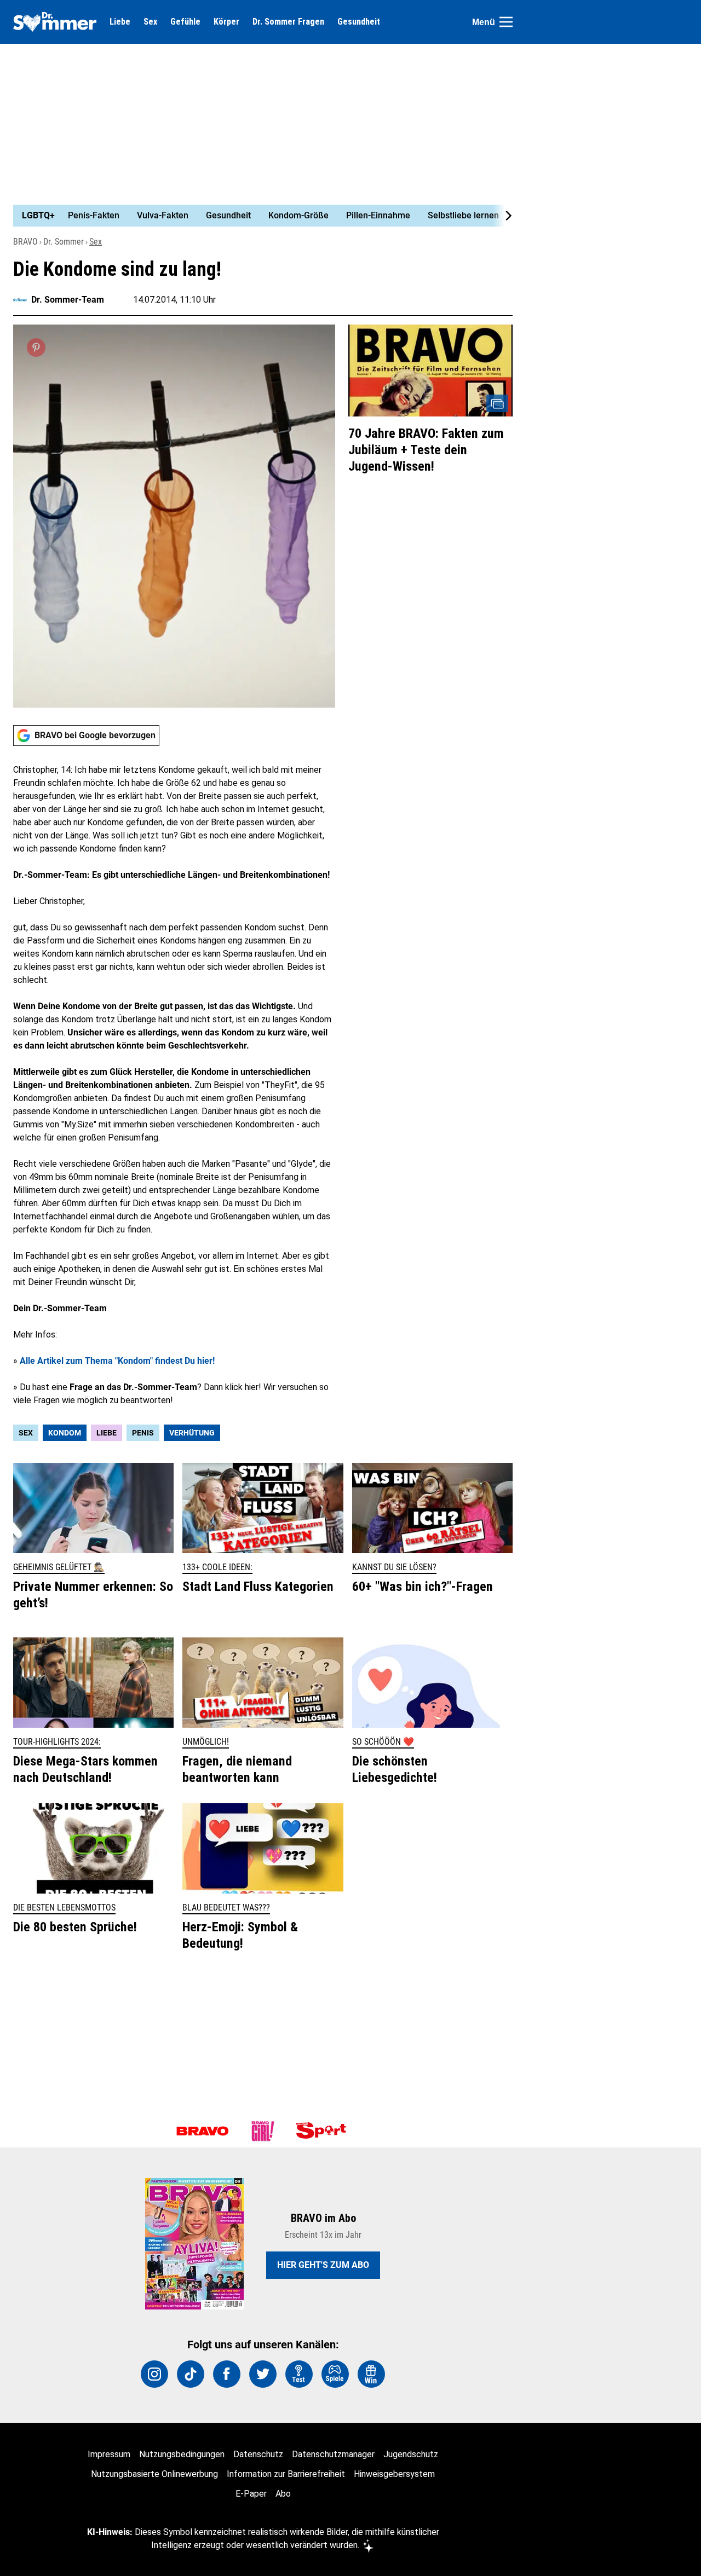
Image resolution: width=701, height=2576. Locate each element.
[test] (299, 2374)
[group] (256, 216)
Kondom (65, 1433)
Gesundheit (359, 22)
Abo (283, 2494)
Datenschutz (258, 2454)
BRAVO (25, 242)
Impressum (109, 2454)
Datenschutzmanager (333, 2454)
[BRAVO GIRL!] (263, 2131)
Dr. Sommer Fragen (288, 22)
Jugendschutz (411, 2454)
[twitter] (263, 2374)
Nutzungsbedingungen (182, 2454)
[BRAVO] (203, 2131)
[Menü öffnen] (506, 22)
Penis (143, 1433)
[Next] (503, 216)
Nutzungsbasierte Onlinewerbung (154, 2474)
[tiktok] (191, 2374)
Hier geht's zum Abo (323, 2265)
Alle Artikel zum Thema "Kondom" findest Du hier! (117, 1361)
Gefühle (185, 22)
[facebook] (227, 2374)
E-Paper (251, 2494)
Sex (150, 22)
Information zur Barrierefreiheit (286, 2474)
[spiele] (335, 2374)
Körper (226, 22)
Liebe (120, 22)
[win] (371, 2374)
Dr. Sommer (64, 242)
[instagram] (154, 2374)
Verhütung (192, 1433)
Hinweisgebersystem (394, 2474)
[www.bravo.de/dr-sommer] (55, 22)
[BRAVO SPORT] (323, 2131)
